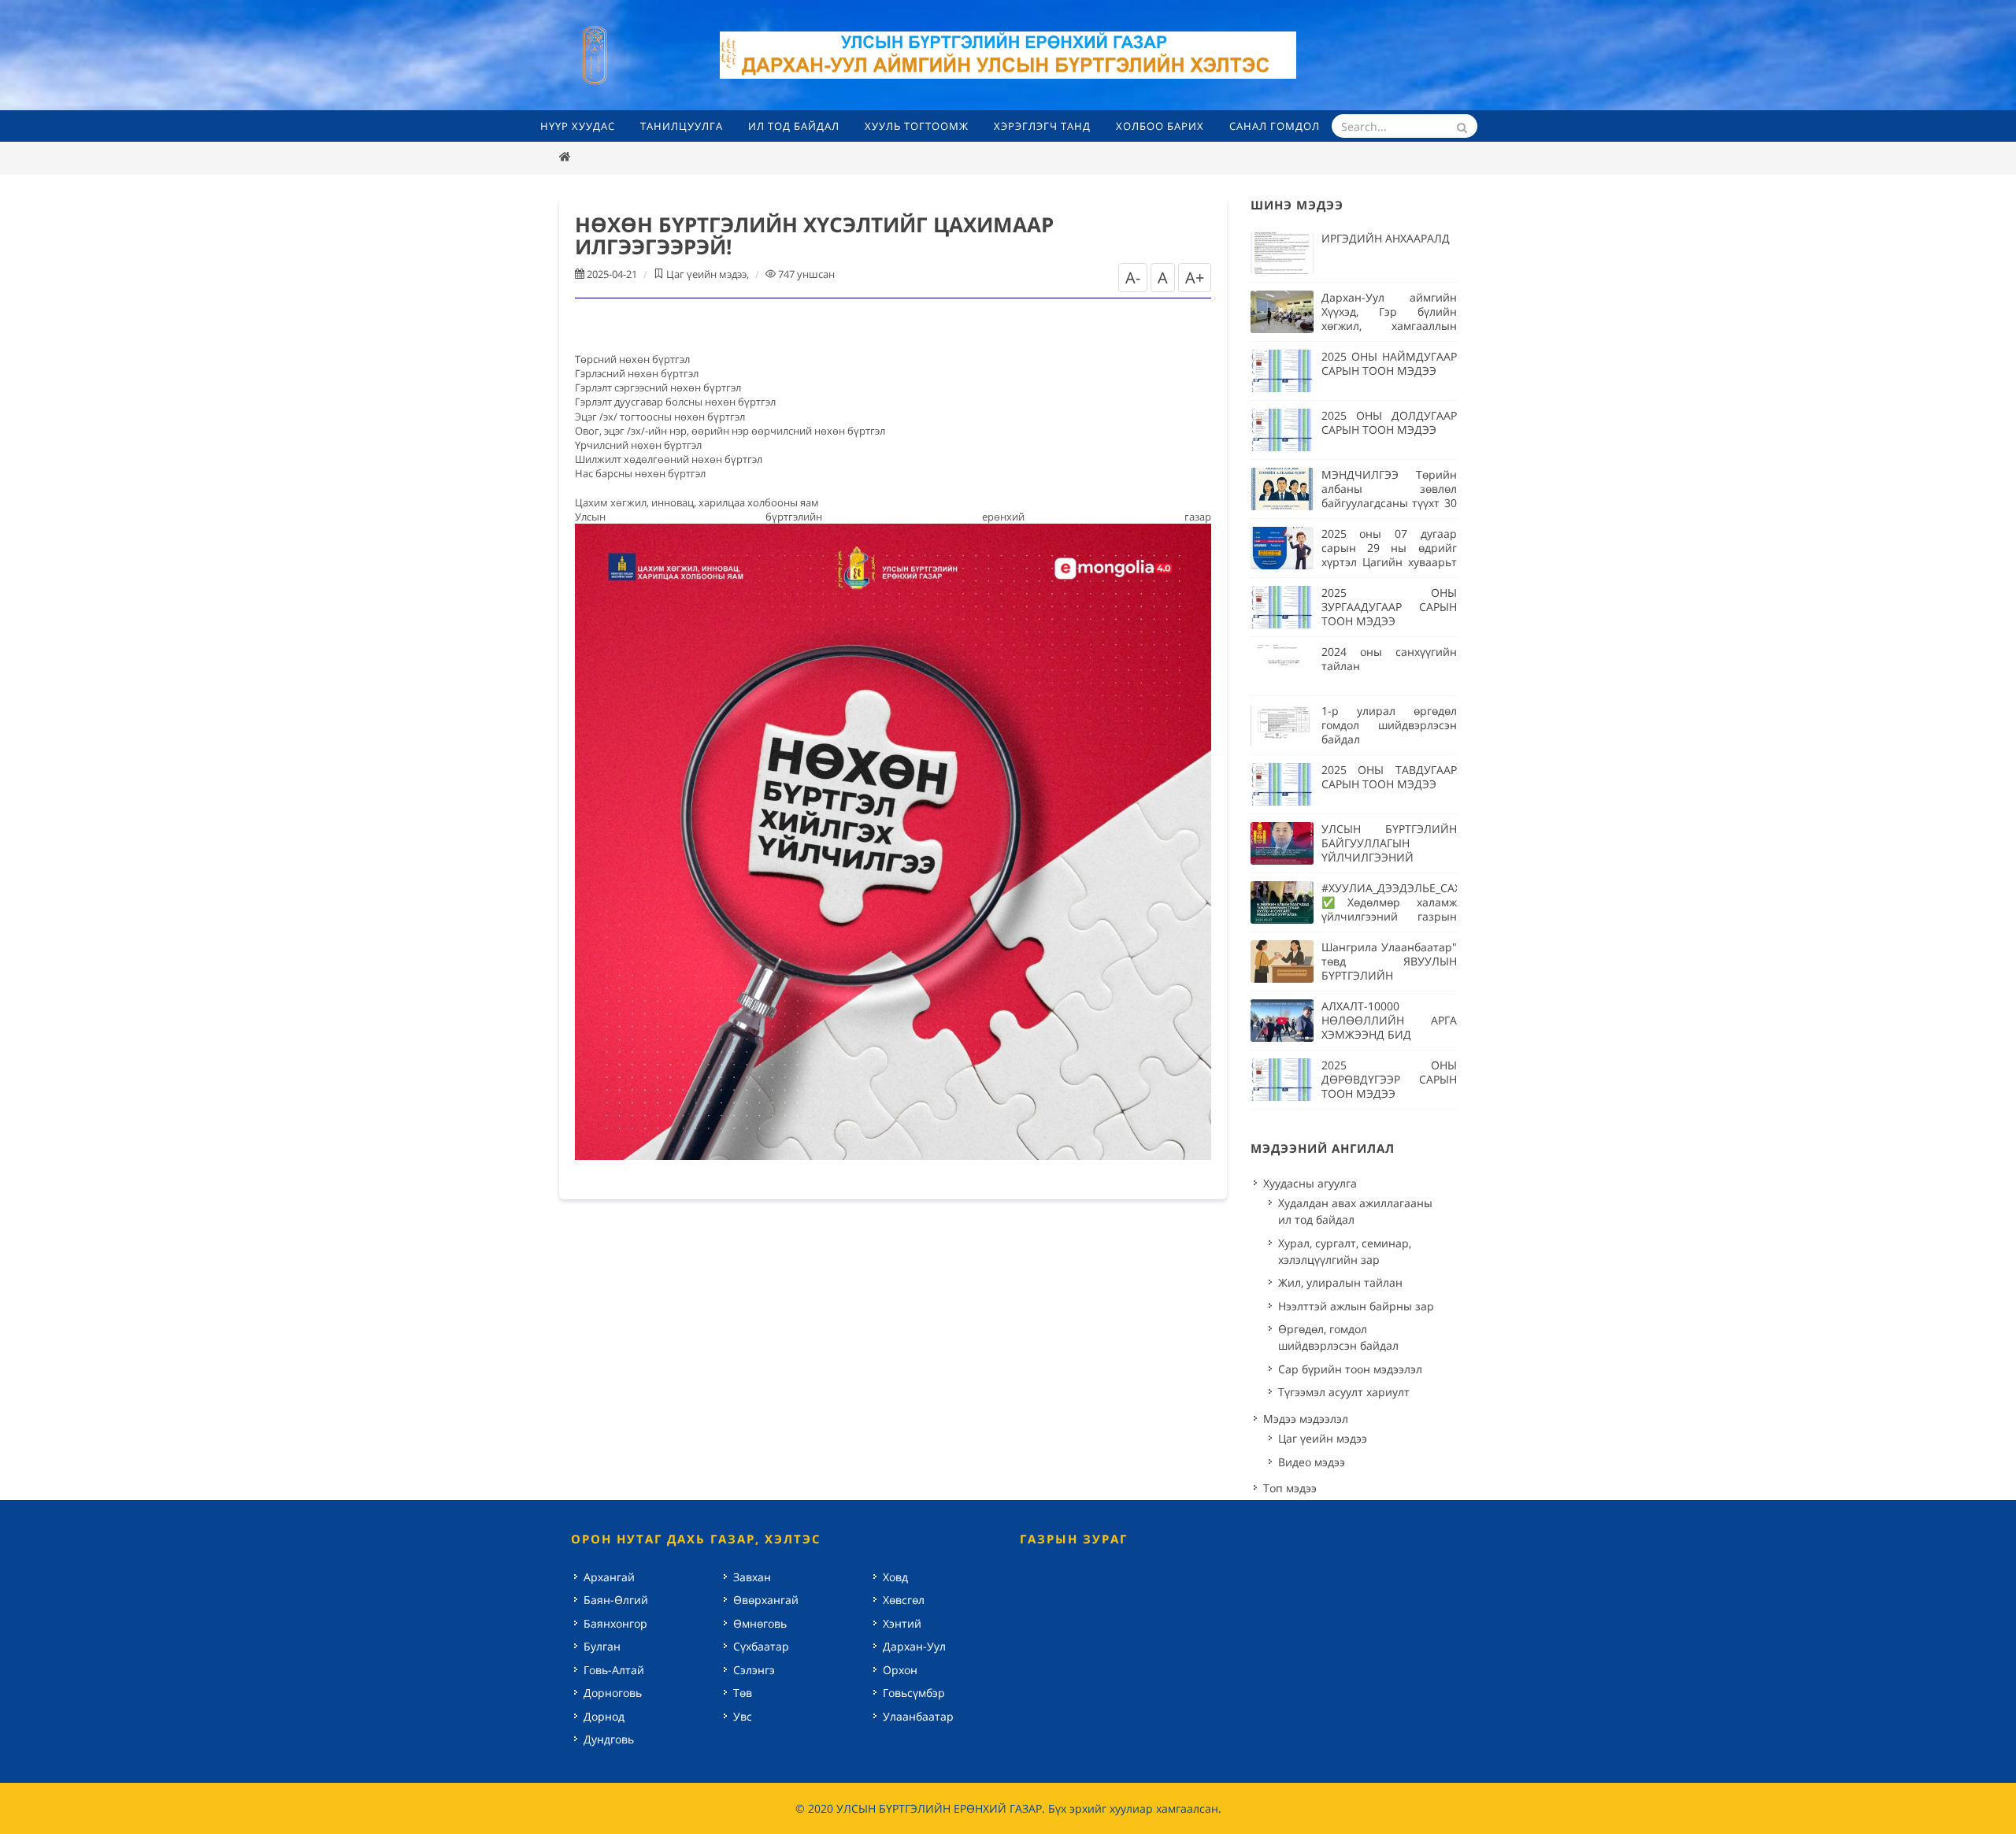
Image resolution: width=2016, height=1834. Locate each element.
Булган (602, 1646)
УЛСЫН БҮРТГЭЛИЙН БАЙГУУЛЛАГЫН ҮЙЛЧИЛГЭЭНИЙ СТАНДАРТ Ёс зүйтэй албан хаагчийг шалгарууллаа (1389, 864)
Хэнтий (902, 1623)
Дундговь (609, 1739)
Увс (743, 1716)
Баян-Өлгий (616, 1600)
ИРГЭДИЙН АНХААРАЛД (1386, 238)
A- (1133, 278)
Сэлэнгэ (754, 1670)
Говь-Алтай (614, 1670)
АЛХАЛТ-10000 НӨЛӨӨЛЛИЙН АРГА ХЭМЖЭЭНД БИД (1389, 1020)
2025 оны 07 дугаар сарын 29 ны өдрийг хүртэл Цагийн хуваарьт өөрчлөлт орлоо (1389, 555)
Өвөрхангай (766, 1600)
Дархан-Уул (914, 1646)
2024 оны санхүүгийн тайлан (1389, 659)
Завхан (752, 1577)
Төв (743, 1693)
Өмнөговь (760, 1623)
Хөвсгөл (904, 1600)
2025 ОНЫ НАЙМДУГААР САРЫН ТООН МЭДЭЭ (1389, 363)
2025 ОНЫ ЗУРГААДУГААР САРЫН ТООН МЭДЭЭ (1389, 607)
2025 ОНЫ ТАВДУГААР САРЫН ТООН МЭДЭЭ (1389, 777)
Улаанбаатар (918, 1716)
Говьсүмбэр (914, 1693)
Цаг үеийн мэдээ (706, 274)
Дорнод (604, 1716)
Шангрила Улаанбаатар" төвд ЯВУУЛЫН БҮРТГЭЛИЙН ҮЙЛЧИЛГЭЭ (1389, 968)
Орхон (900, 1670)
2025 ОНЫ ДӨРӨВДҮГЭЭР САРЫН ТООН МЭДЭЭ (1389, 1079)
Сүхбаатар (761, 1646)
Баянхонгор (615, 1623)
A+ (1195, 278)
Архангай (609, 1577)
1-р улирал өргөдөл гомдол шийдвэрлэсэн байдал (1389, 725)
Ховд (895, 1577)
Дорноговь (613, 1693)
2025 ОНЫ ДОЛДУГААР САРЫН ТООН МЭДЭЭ (1389, 422)
